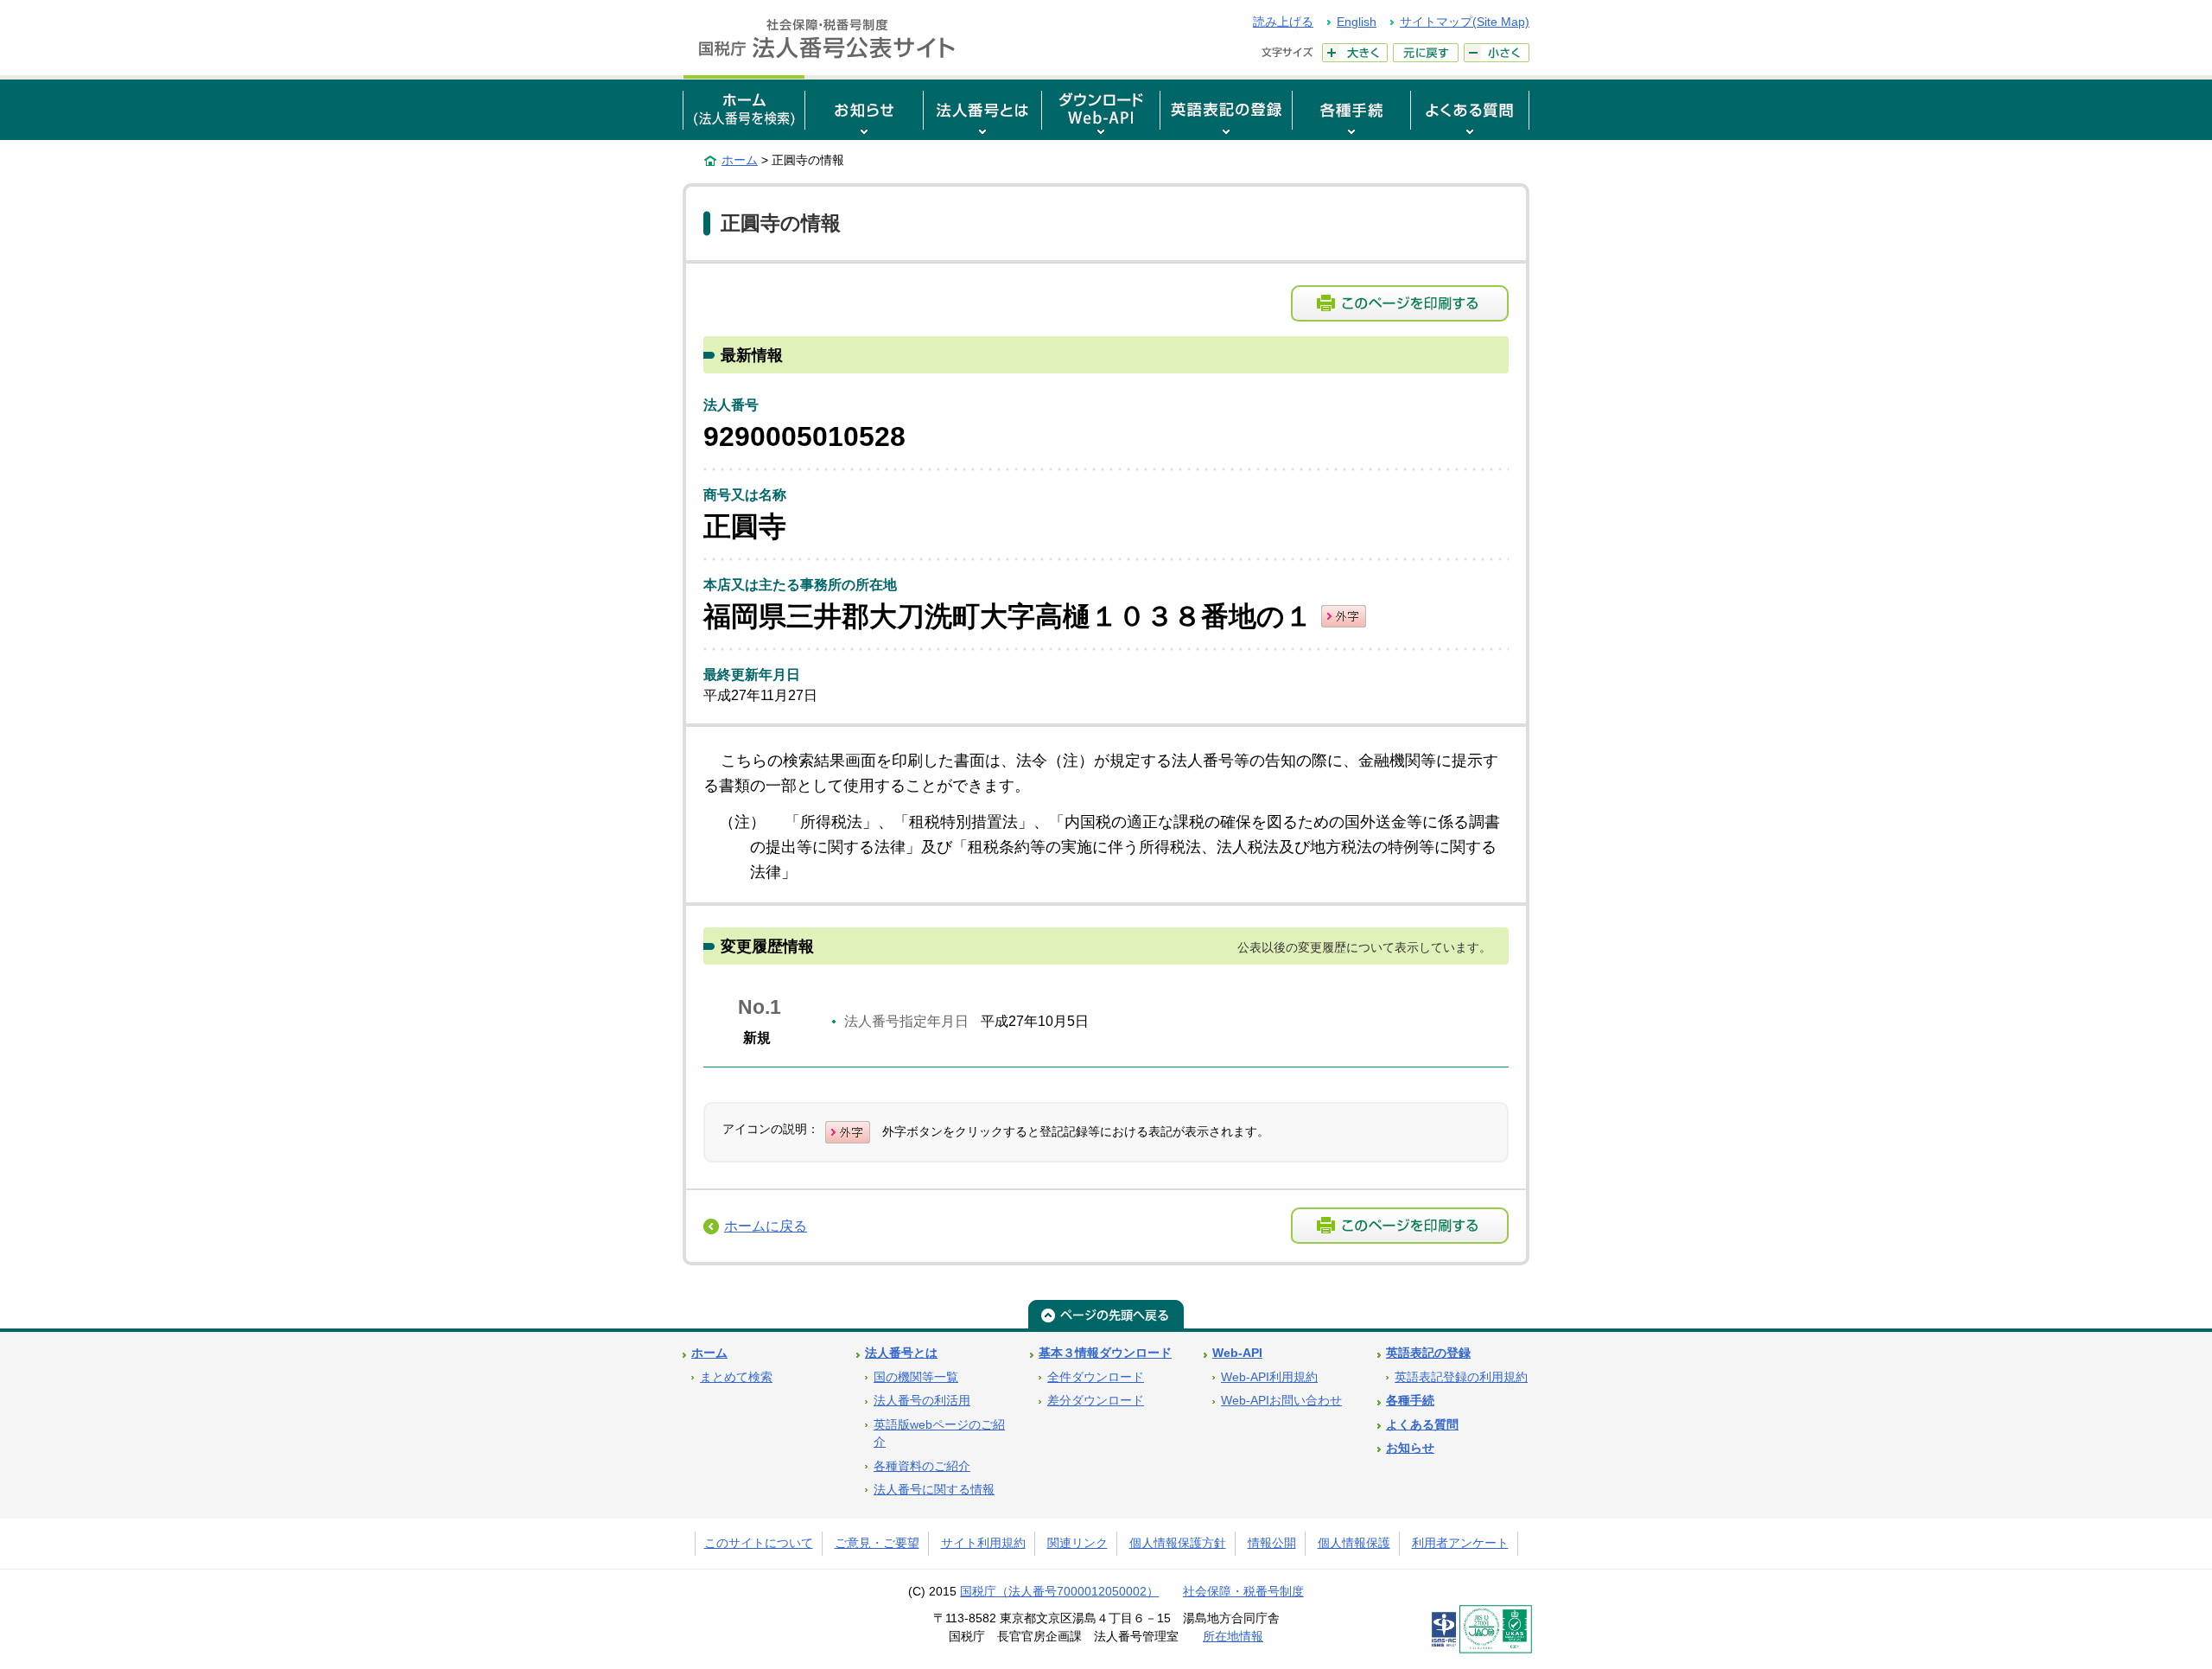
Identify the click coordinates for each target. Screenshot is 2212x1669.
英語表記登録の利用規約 (1461, 1377)
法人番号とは (901, 1353)
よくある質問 (1422, 1425)
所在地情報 (1233, 1637)
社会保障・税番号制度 (1243, 1592)
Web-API (1237, 1353)
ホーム (740, 160)
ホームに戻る (766, 1226)
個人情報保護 (1354, 1543)
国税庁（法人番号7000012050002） (1059, 1592)
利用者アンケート (1460, 1543)
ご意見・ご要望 (877, 1543)
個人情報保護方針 (1178, 1543)
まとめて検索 (736, 1377)
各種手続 (1410, 1401)
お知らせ (1410, 1448)
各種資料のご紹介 (922, 1466)
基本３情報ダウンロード (1105, 1353)
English (1357, 22)
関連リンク (1077, 1543)
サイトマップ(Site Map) (1465, 22)
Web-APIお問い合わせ (1281, 1401)
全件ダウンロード (1096, 1377)
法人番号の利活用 (922, 1401)
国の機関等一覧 (916, 1377)
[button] (864, 108)
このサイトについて (759, 1543)
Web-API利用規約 (1269, 1377)
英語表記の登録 (1428, 1353)
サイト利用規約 (983, 1543)
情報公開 (1272, 1543)
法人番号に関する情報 (934, 1490)
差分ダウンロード (1096, 1401)
